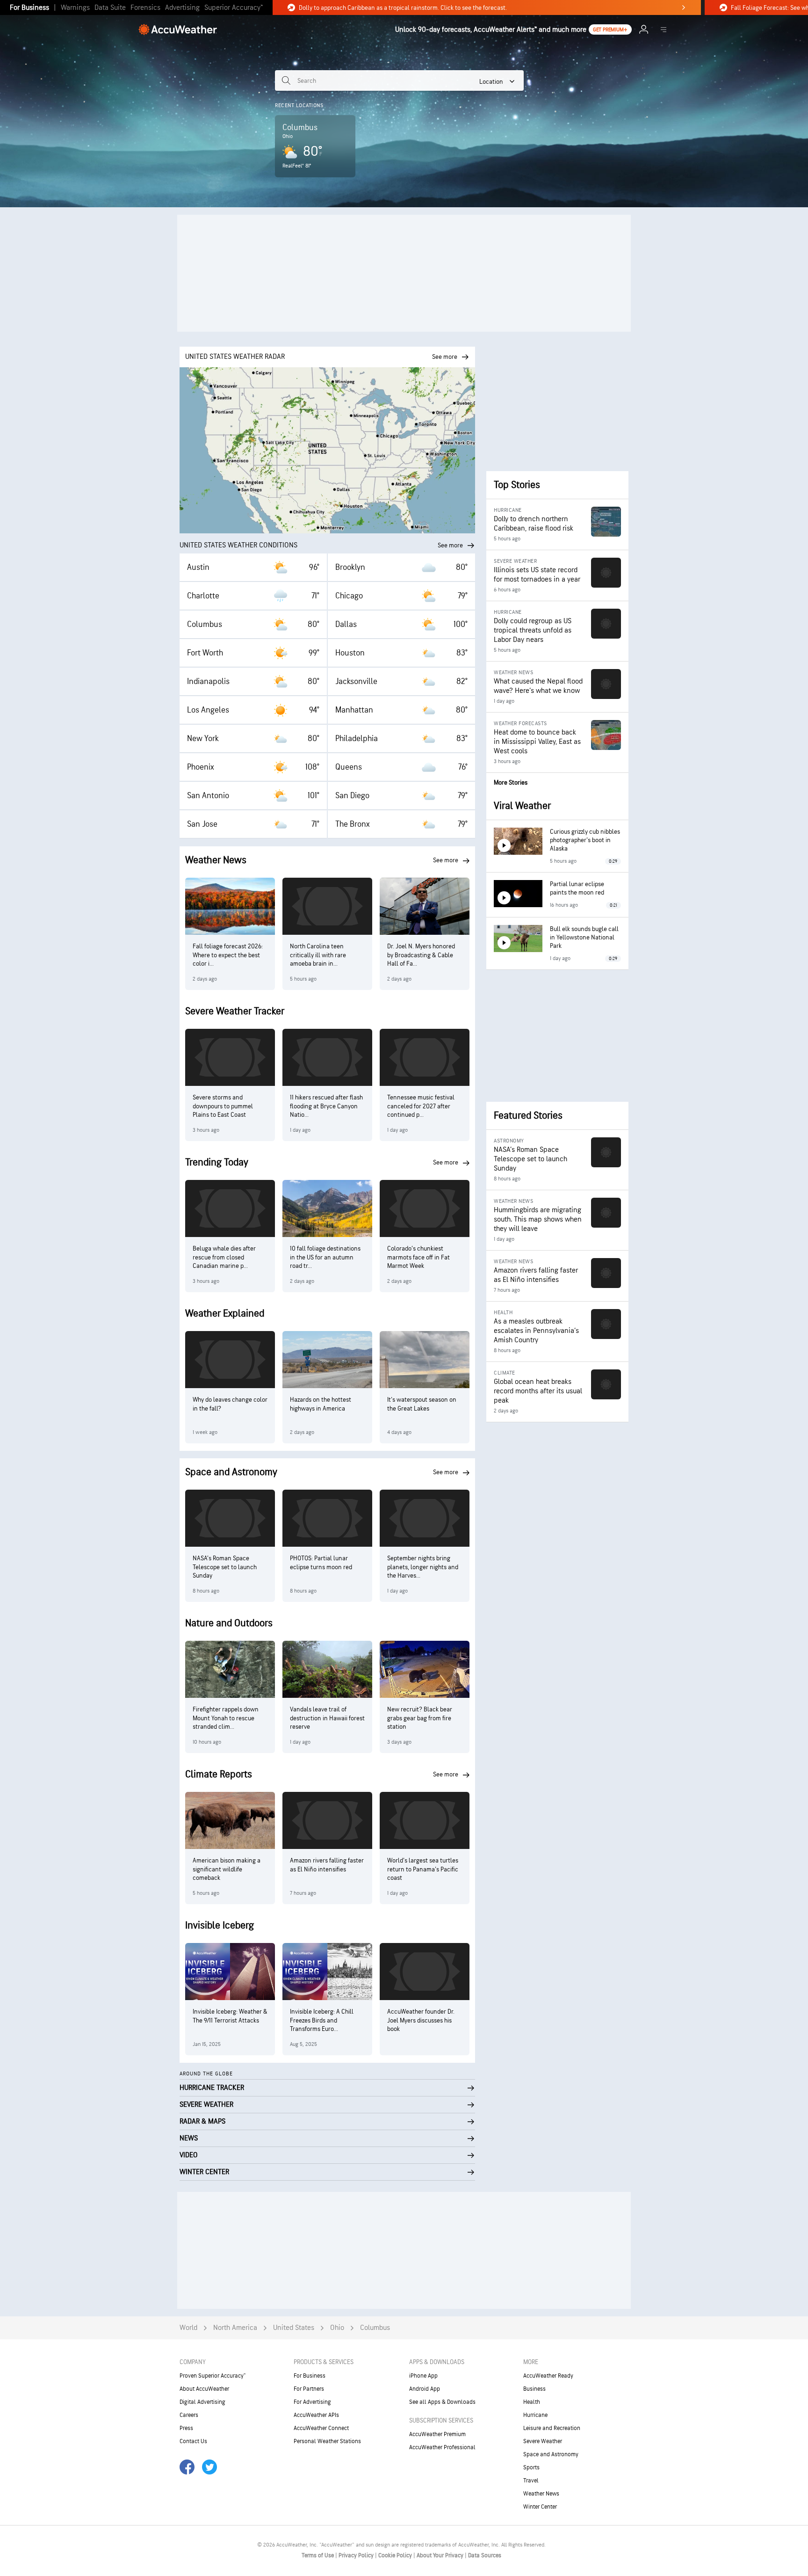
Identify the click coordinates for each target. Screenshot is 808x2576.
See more (450, 545)
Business (534, 2389)
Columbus (375, 2328)
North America (235, 2328)
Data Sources (485, 2555)
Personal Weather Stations (327, 2441)
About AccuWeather (204, 2389)
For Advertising (312, 2402)
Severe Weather (543, 2441)
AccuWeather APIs (316, 2415)
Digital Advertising (202, 2402)
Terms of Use (318, 2555)
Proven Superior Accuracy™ (213, 2376)
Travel (531, 2481)
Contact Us (193, 2441)
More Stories (511, 782)
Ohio (337, 2328)
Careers (189, 2415)
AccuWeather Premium (437, 2434)
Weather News (541, 2494)
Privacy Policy (357, 2555)
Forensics (145, 8)
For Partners (309, 2389)
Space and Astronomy (551, 2454)
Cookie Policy (396, 2555)
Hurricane (535, 2415)
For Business (29, 8)
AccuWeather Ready (548, 2376)
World (188, 2328)
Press (186, 2428)
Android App (425, 2389)
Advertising (182, 8)
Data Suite (110, 8)
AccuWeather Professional (442, 2447)
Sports (531, 2467)
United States (294, 2328)
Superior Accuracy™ (234, 8)
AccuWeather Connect (321, 2428)
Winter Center (540, 2507)
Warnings (75, 8)
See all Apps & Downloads (442, 2402)
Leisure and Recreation (552, 2428)
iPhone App (423, 2376)
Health (532, 2402)
